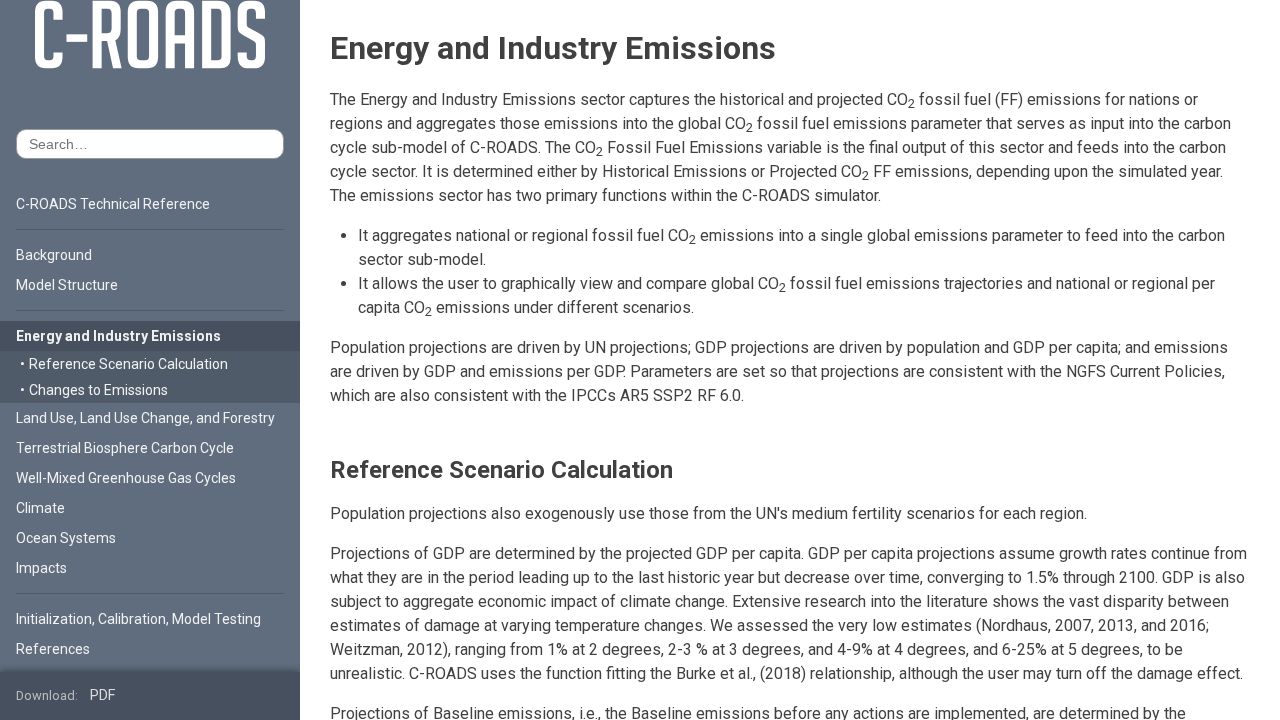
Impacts (41, 568)
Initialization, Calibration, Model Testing (138, 619)
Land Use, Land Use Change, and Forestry (145, 418)
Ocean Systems (66, 538)
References (53, 649)
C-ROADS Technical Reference (113, 204)
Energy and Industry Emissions (118, 336)
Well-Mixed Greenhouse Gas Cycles (126, 478)
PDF (102, 695)
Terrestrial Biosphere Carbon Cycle (125, 448)
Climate (40, 508)
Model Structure (67, 285)
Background (54, 255)
